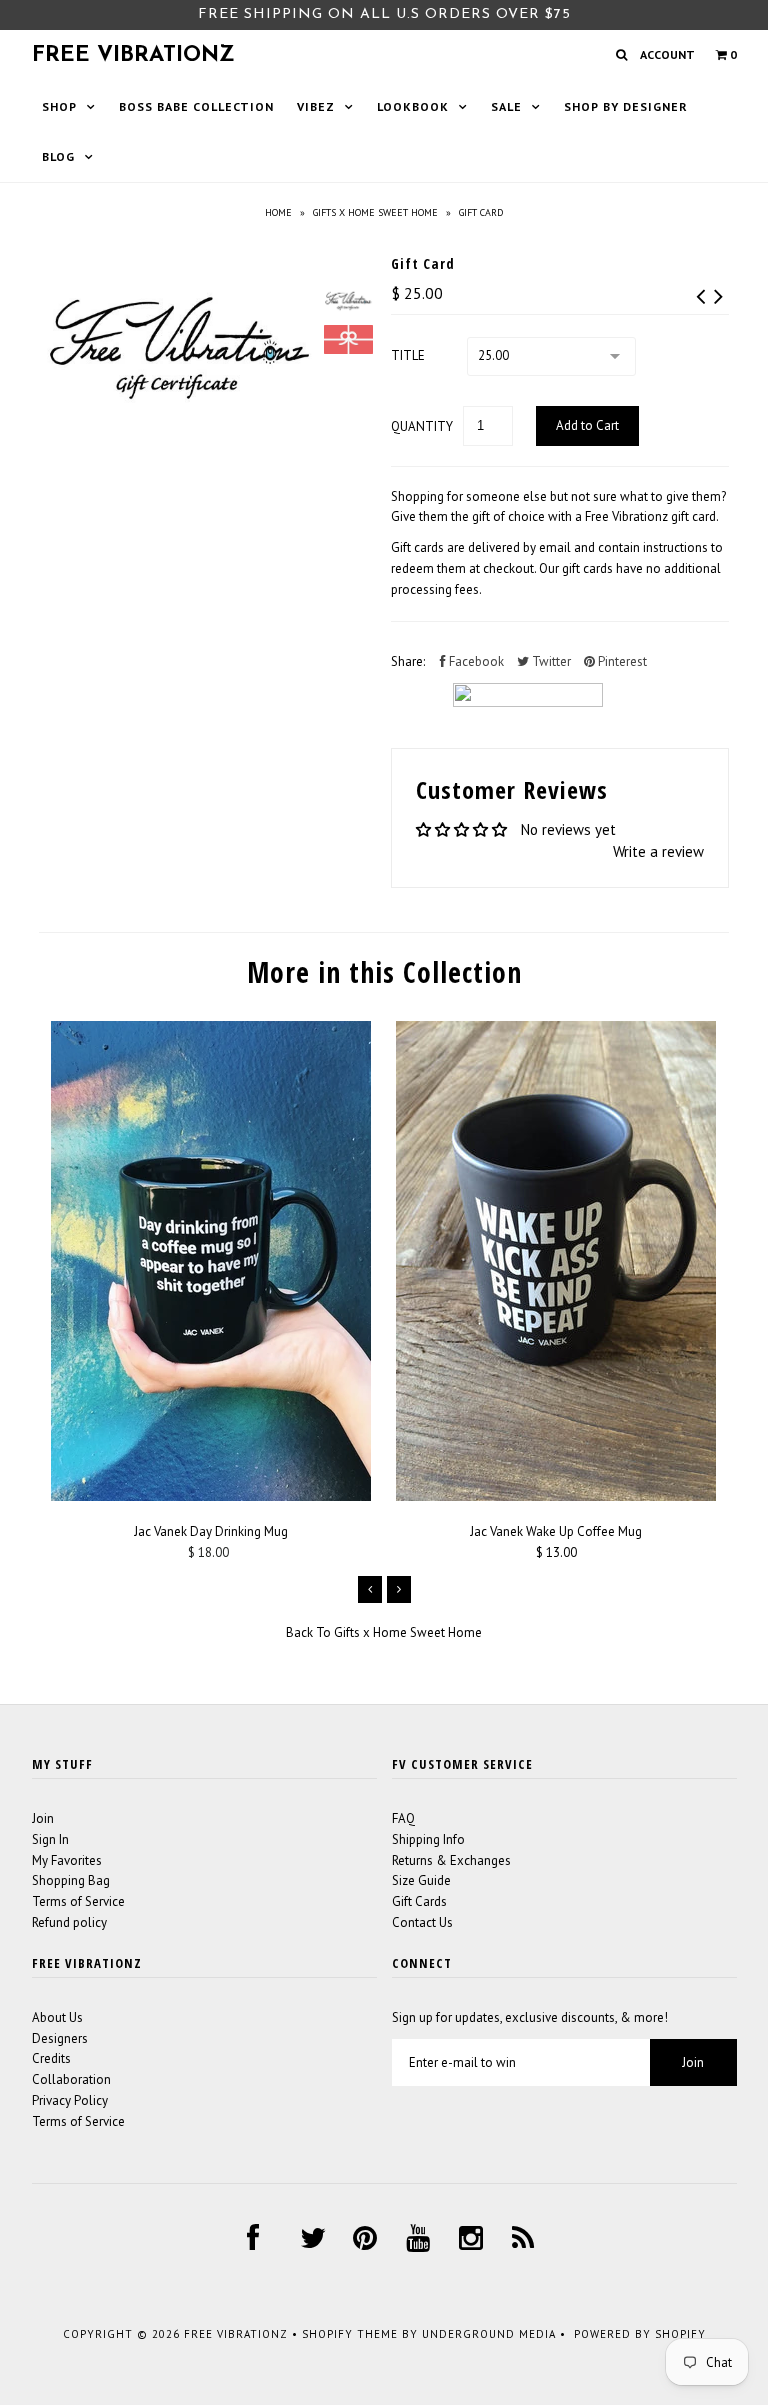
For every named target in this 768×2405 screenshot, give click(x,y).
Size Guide (421, 1880)
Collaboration (71, 2079)
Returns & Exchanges (451, 1860)
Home (278, 212)
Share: (408, 661)
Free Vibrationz (133, 55)
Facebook (475, 661)
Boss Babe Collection (196, 106)
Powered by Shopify (640, 2334)
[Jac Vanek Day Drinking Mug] (211, 1496)
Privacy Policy (70, 2100)
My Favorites (67, 1860)
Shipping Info (428, 1839)
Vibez (316, 106)
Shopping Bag (71, 1880)
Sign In (50, 1839)
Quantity (422, 426)
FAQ (403, 1818)
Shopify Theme (350, 2334)
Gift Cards (419, 1901)
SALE (506, 106)
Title (408, 355)
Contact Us (422, 1922)
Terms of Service (78, 1901)
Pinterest (621, 661)
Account (667, 54)
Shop (59, 106)
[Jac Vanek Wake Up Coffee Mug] (556, 1496)
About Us (57, 2017)
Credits (51, 2058)
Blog (58, 156)
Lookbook (413, 106)
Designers (60, 2038)
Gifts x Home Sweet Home (375, 212)
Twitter (550, 661)
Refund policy (69, 1922)
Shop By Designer (626, 106)
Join (43, 1818)
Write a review (658, 851)
